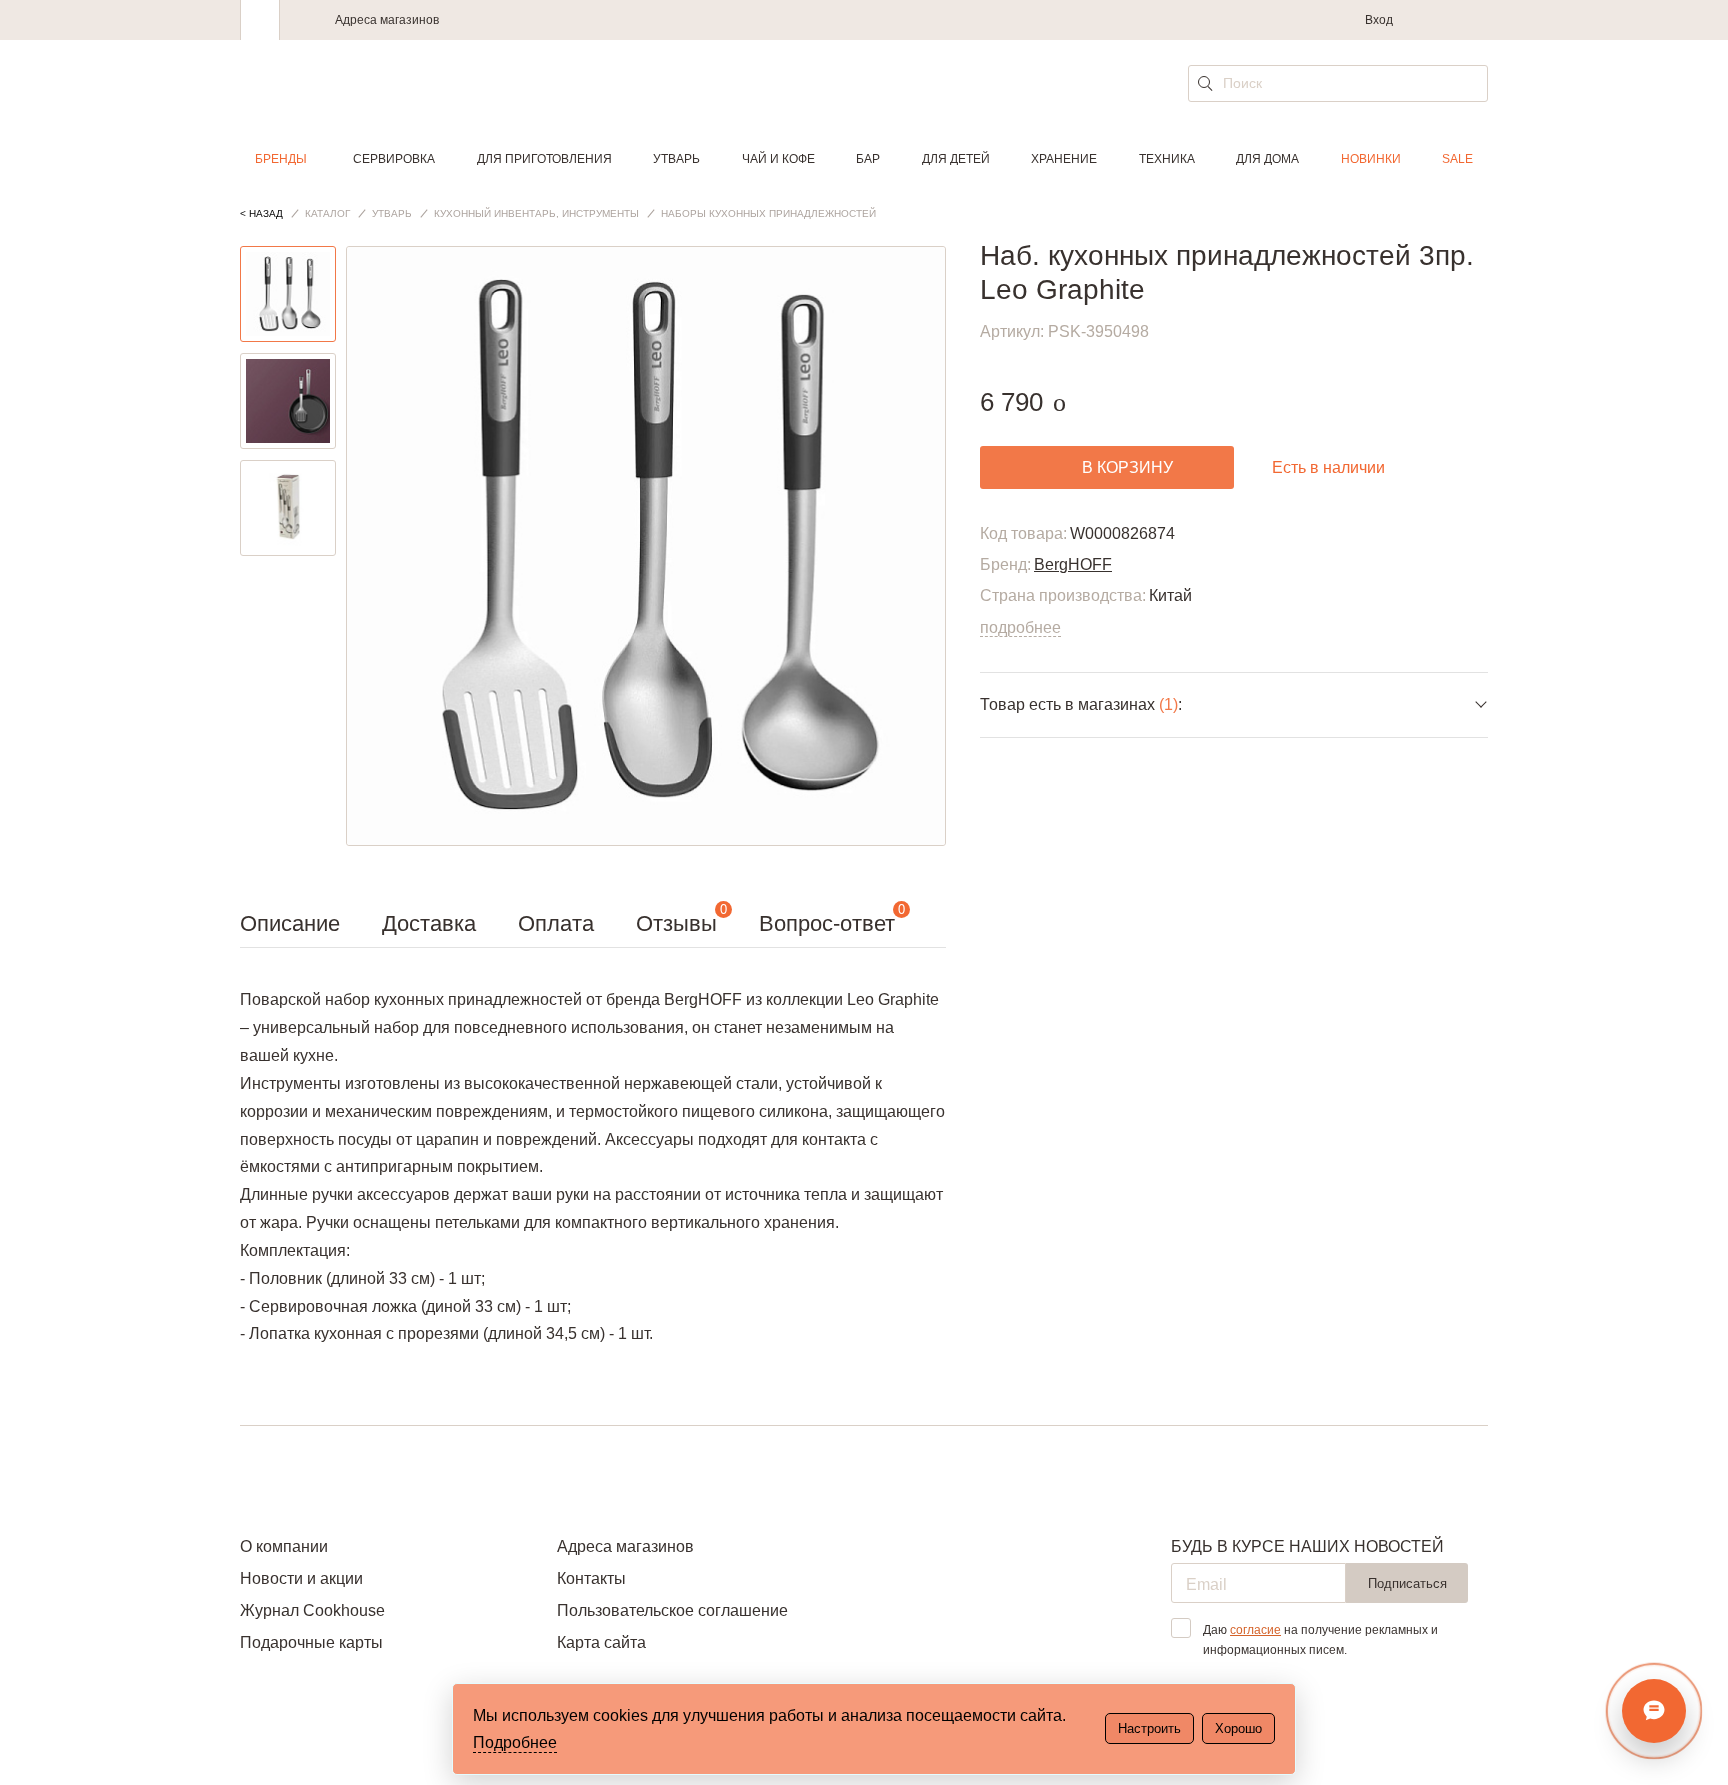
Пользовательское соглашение (672, 1610)
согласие (1255, 1630)
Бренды (281, 159)
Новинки (1371, 159)
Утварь (676, 159)
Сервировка (394, 159)
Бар (868, 159)
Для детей (956, 159)
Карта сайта (601, 1642)
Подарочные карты (311, 1642)
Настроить (1149, 1728)
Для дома (1267, 159)
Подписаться (1407, 1583)
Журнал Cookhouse (312, 1610)
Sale (1457, 159)
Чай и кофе (778, 159)
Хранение (1064, 159)
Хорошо (1238, 1728)
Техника (1167, 159)
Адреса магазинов (387, 20)
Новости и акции (301, 1578)
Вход (1379, 20)
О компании (284, 1546)
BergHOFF (1073, 564)
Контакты (591, 1578)
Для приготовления (544, 159)
